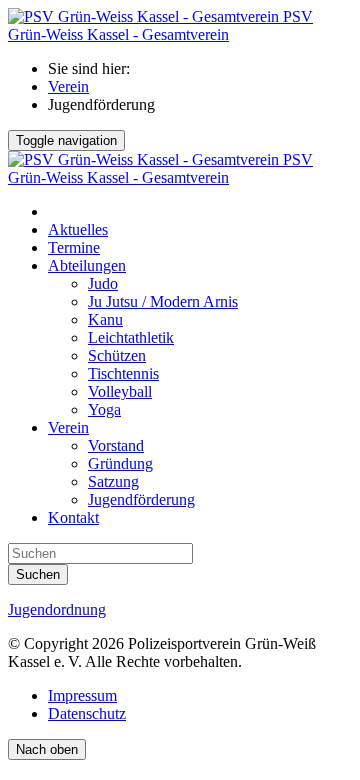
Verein (68, 86)
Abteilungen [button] (87, 265)
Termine (74, 247)
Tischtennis (123, 373)
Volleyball (120, 391)
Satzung (113, 481)
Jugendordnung (57, 609)
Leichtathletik (131, 337)
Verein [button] (68, 427)
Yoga (104, 409)
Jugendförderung (141, 499)
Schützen (117, 355)
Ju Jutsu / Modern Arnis (163, 301)
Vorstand (116, 445)
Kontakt (73, 517)
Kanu (105, 319)
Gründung (120, 463)
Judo (103, 283)
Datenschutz (87, 713)
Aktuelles (78, 229)
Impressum (82, 695)
